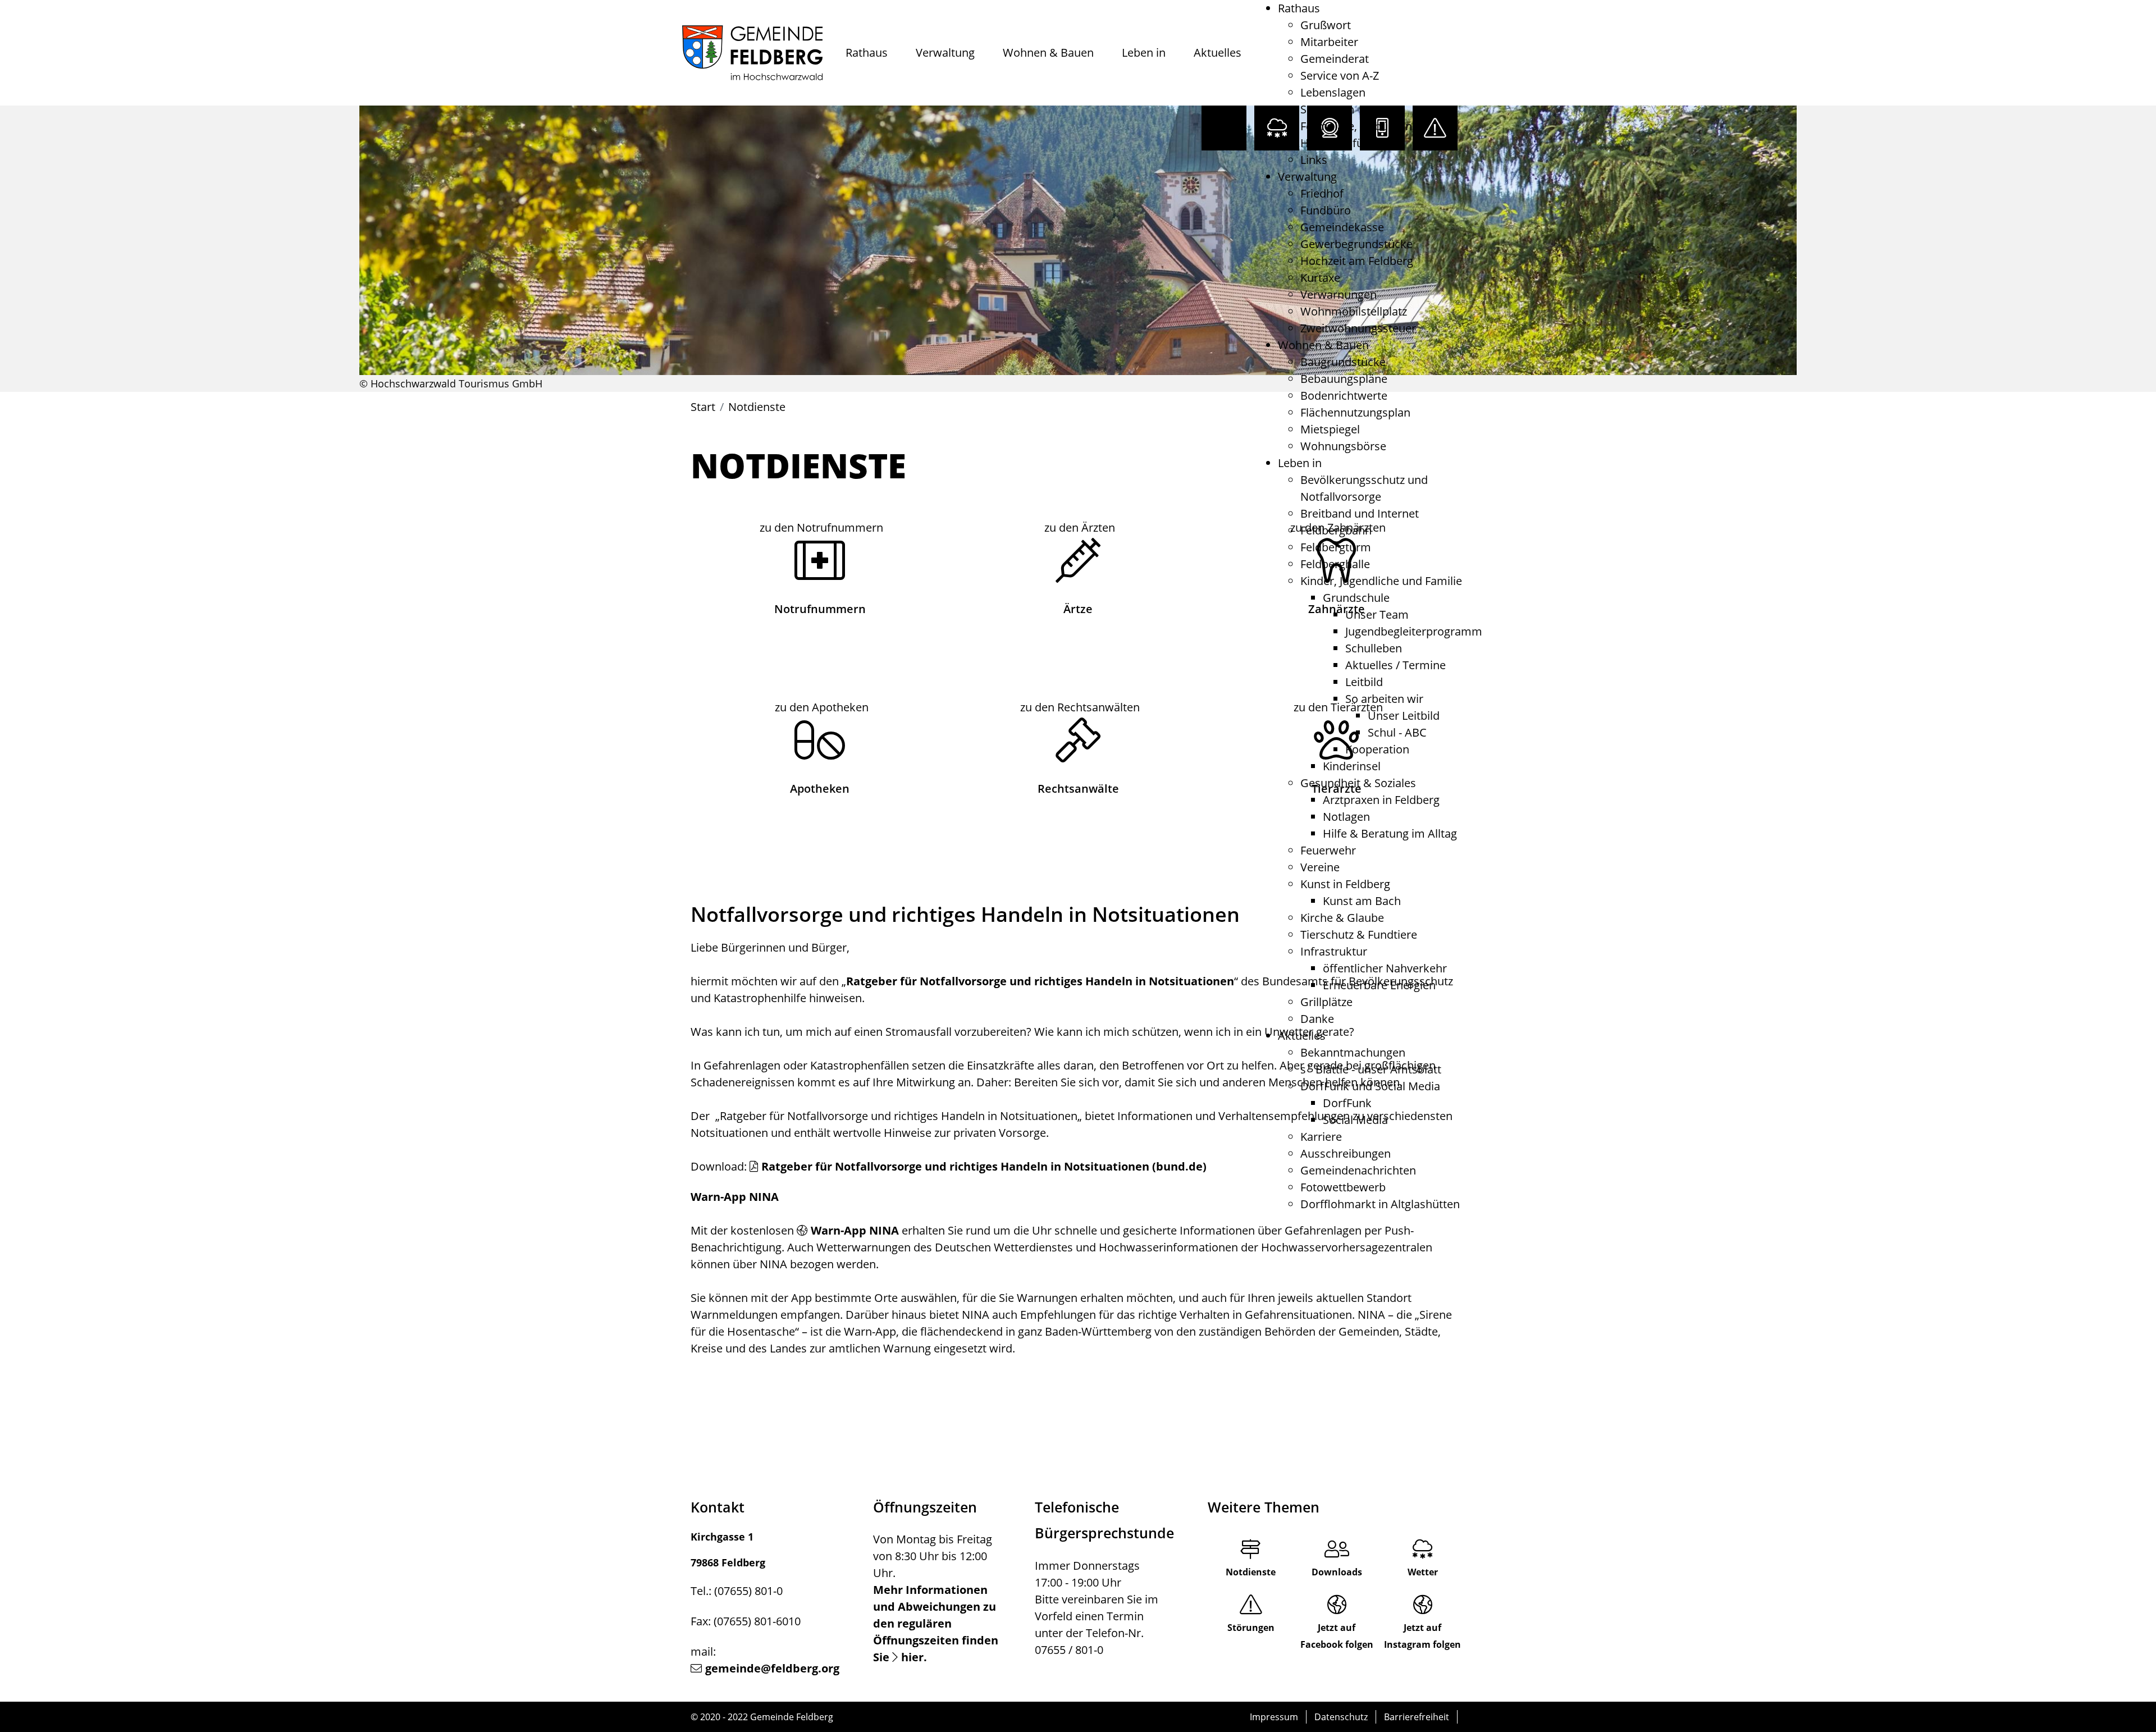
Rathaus (867, 52)
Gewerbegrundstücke (1356, 244)
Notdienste (1251, 1572)
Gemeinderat (1335, 59)
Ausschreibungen (1346, 1153)
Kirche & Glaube (1342, 918)
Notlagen (1346, 817)
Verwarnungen (1339, 294)
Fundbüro (1326, 210)
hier (912, 1657)
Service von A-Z (1340, 76)
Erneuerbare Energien (1379, 985)
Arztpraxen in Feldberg (1381, 800)
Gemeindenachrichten (1358, 1170)
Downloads (1337, 1572)
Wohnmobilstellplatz (1354, 311)
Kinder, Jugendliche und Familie (1381, 581)
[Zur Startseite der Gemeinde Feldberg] (752, 53)
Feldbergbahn (1336, 530)
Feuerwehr (1328, 850)
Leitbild (1364, 682)
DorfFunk (1347, 1103)
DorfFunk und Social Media (1370, 1086)
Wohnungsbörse (1343, 446)
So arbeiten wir (1384, 699)
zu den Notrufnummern (821, 527)
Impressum (1274, 1717)
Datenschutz (1341, 1717)
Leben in (1144, 52)
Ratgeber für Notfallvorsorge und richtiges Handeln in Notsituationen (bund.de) (984, 1166)
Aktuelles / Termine (1396, 665)
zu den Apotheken (822, 707)
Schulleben (1374, 648)
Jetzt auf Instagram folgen (1422, 1636)
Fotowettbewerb (1343, 1187)
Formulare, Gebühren (1356, 126)
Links (1314, 160)
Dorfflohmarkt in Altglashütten (1380, 1204)
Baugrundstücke (1343, 362)
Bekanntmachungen (1353, 1052)
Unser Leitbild (1404, 716)
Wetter (1423, 1572)
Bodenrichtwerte (1344, 396)
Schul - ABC (1397, 732)
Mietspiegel (1330, 429)
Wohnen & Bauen (1048, 52)
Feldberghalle (1335, 564)
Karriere (1321, 1137)
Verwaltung (945, 52)
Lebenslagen (1333, 92)
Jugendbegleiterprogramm (1414, 631)
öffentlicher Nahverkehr (1385, 968)
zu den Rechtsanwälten (1080, 707)
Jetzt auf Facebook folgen (1337, 1636)
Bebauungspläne (1344, 379)
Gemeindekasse (1342, 227)
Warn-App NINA (855, 1230)
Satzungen (1327, 109)
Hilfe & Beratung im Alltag (1390, 833)
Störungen (1251, 1628)
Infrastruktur (1334, 951)
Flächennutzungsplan (1355, 412)
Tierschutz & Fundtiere (1359, 934)
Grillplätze (1326, 1002)
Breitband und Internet (1360, 513)
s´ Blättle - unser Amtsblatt (1371, 1069)
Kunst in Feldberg (1345, 884)
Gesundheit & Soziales (1358, 783)
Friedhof (1322, 193)
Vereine (1320, 867)
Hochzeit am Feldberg (1357, 261)
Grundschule (1356, 598)
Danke (1317, 1019)
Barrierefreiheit (1417, 1717)
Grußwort (1326, 25)
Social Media (1355, 1120)
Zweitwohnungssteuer (1358, 328)
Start (703, 407)
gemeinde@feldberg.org (772, 1668)
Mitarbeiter (1329, 42)
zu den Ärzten (1080, 527)
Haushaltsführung (1347, 143)
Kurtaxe (1320, 278)
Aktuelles (1218, 52)
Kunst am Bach (1362, 901)
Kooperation (1377, 749)
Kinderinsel (1352, 766)
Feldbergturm (1336, 547)
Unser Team (1377, 614)
